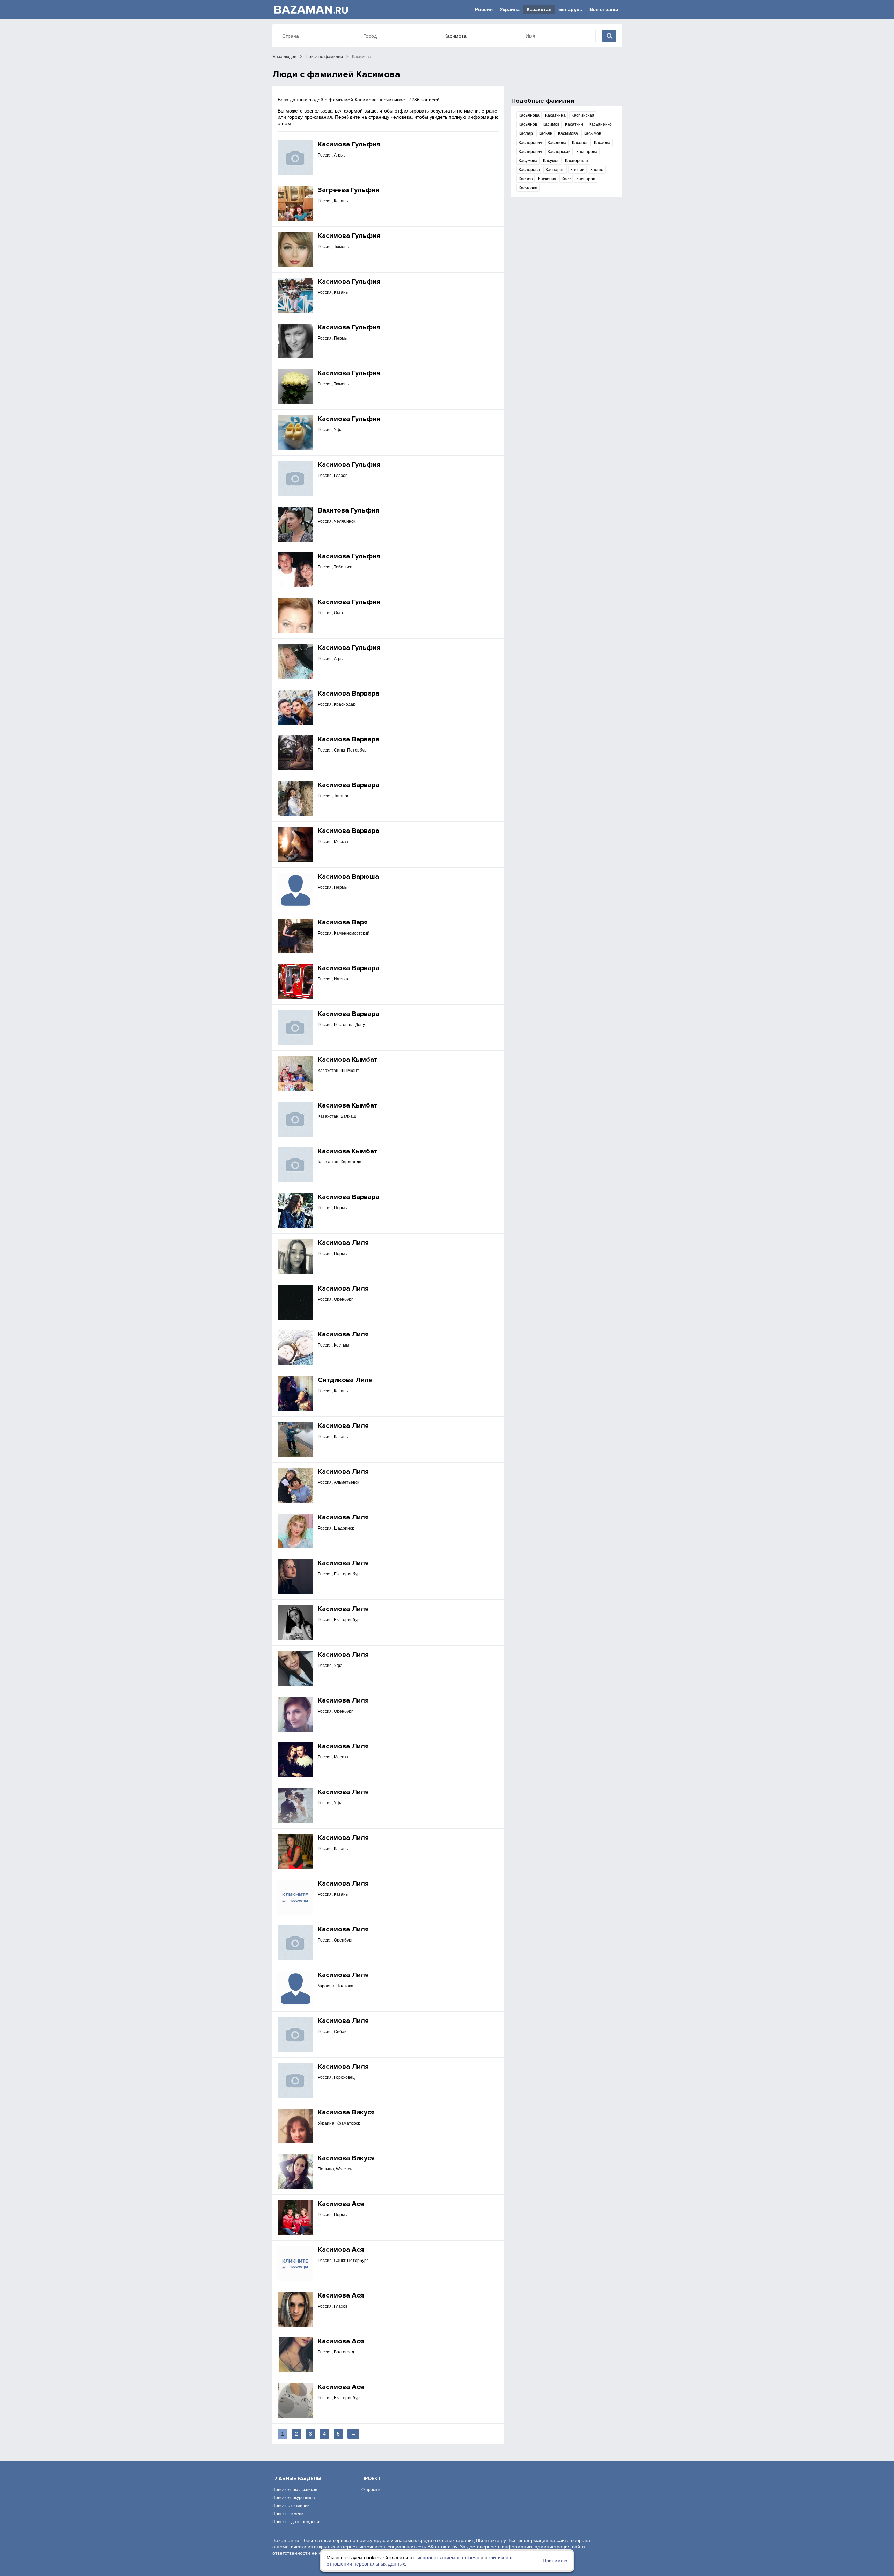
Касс (566, 179)
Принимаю (555, 2561)
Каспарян (555, 170)
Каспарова (587, 152)
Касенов (580, 143)
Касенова (557, 143)
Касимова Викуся (346, 2112)
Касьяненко (600, 124)
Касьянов (528, 124)
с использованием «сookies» (446, 2557)
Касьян (545, 133)
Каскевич (547, 179)
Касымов (592, 133)
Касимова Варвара (349, 694)
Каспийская (583, 115)
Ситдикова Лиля (345, 1380)
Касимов (551, 124)
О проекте (372, 2490)
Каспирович (530, 152)
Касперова (529, 170)
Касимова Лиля (343, 1243)
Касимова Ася (341, 2204)
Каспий (577, 170)
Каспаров (586, 179)
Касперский (559, 152)
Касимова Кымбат (348, 1060)
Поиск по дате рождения (297, 2522)
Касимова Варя (343, 922)
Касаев (526, 179)
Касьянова (529, 115)
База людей (285, 57)
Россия (484, 9)
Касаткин (574, 124)
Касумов (551, 161)
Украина (510, 9)
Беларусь (570, 9)
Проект (371, 2478)
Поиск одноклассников (295, 2490)
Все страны (604, 9)
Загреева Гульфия (349, 190)
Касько (597, 170)
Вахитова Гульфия (349, 510)
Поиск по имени (288, 2514)
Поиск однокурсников (294, 2498)
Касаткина (555, 115)
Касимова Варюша (348, 877)
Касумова (528, 161)
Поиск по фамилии (324, 57)
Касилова (528, 188)
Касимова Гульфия (349, 144)
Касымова (568, 133)
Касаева (602, 143)
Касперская (577, 161)
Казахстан (539, 9)
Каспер (526, 133)
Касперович (530, 143)
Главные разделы (297, 2478)
